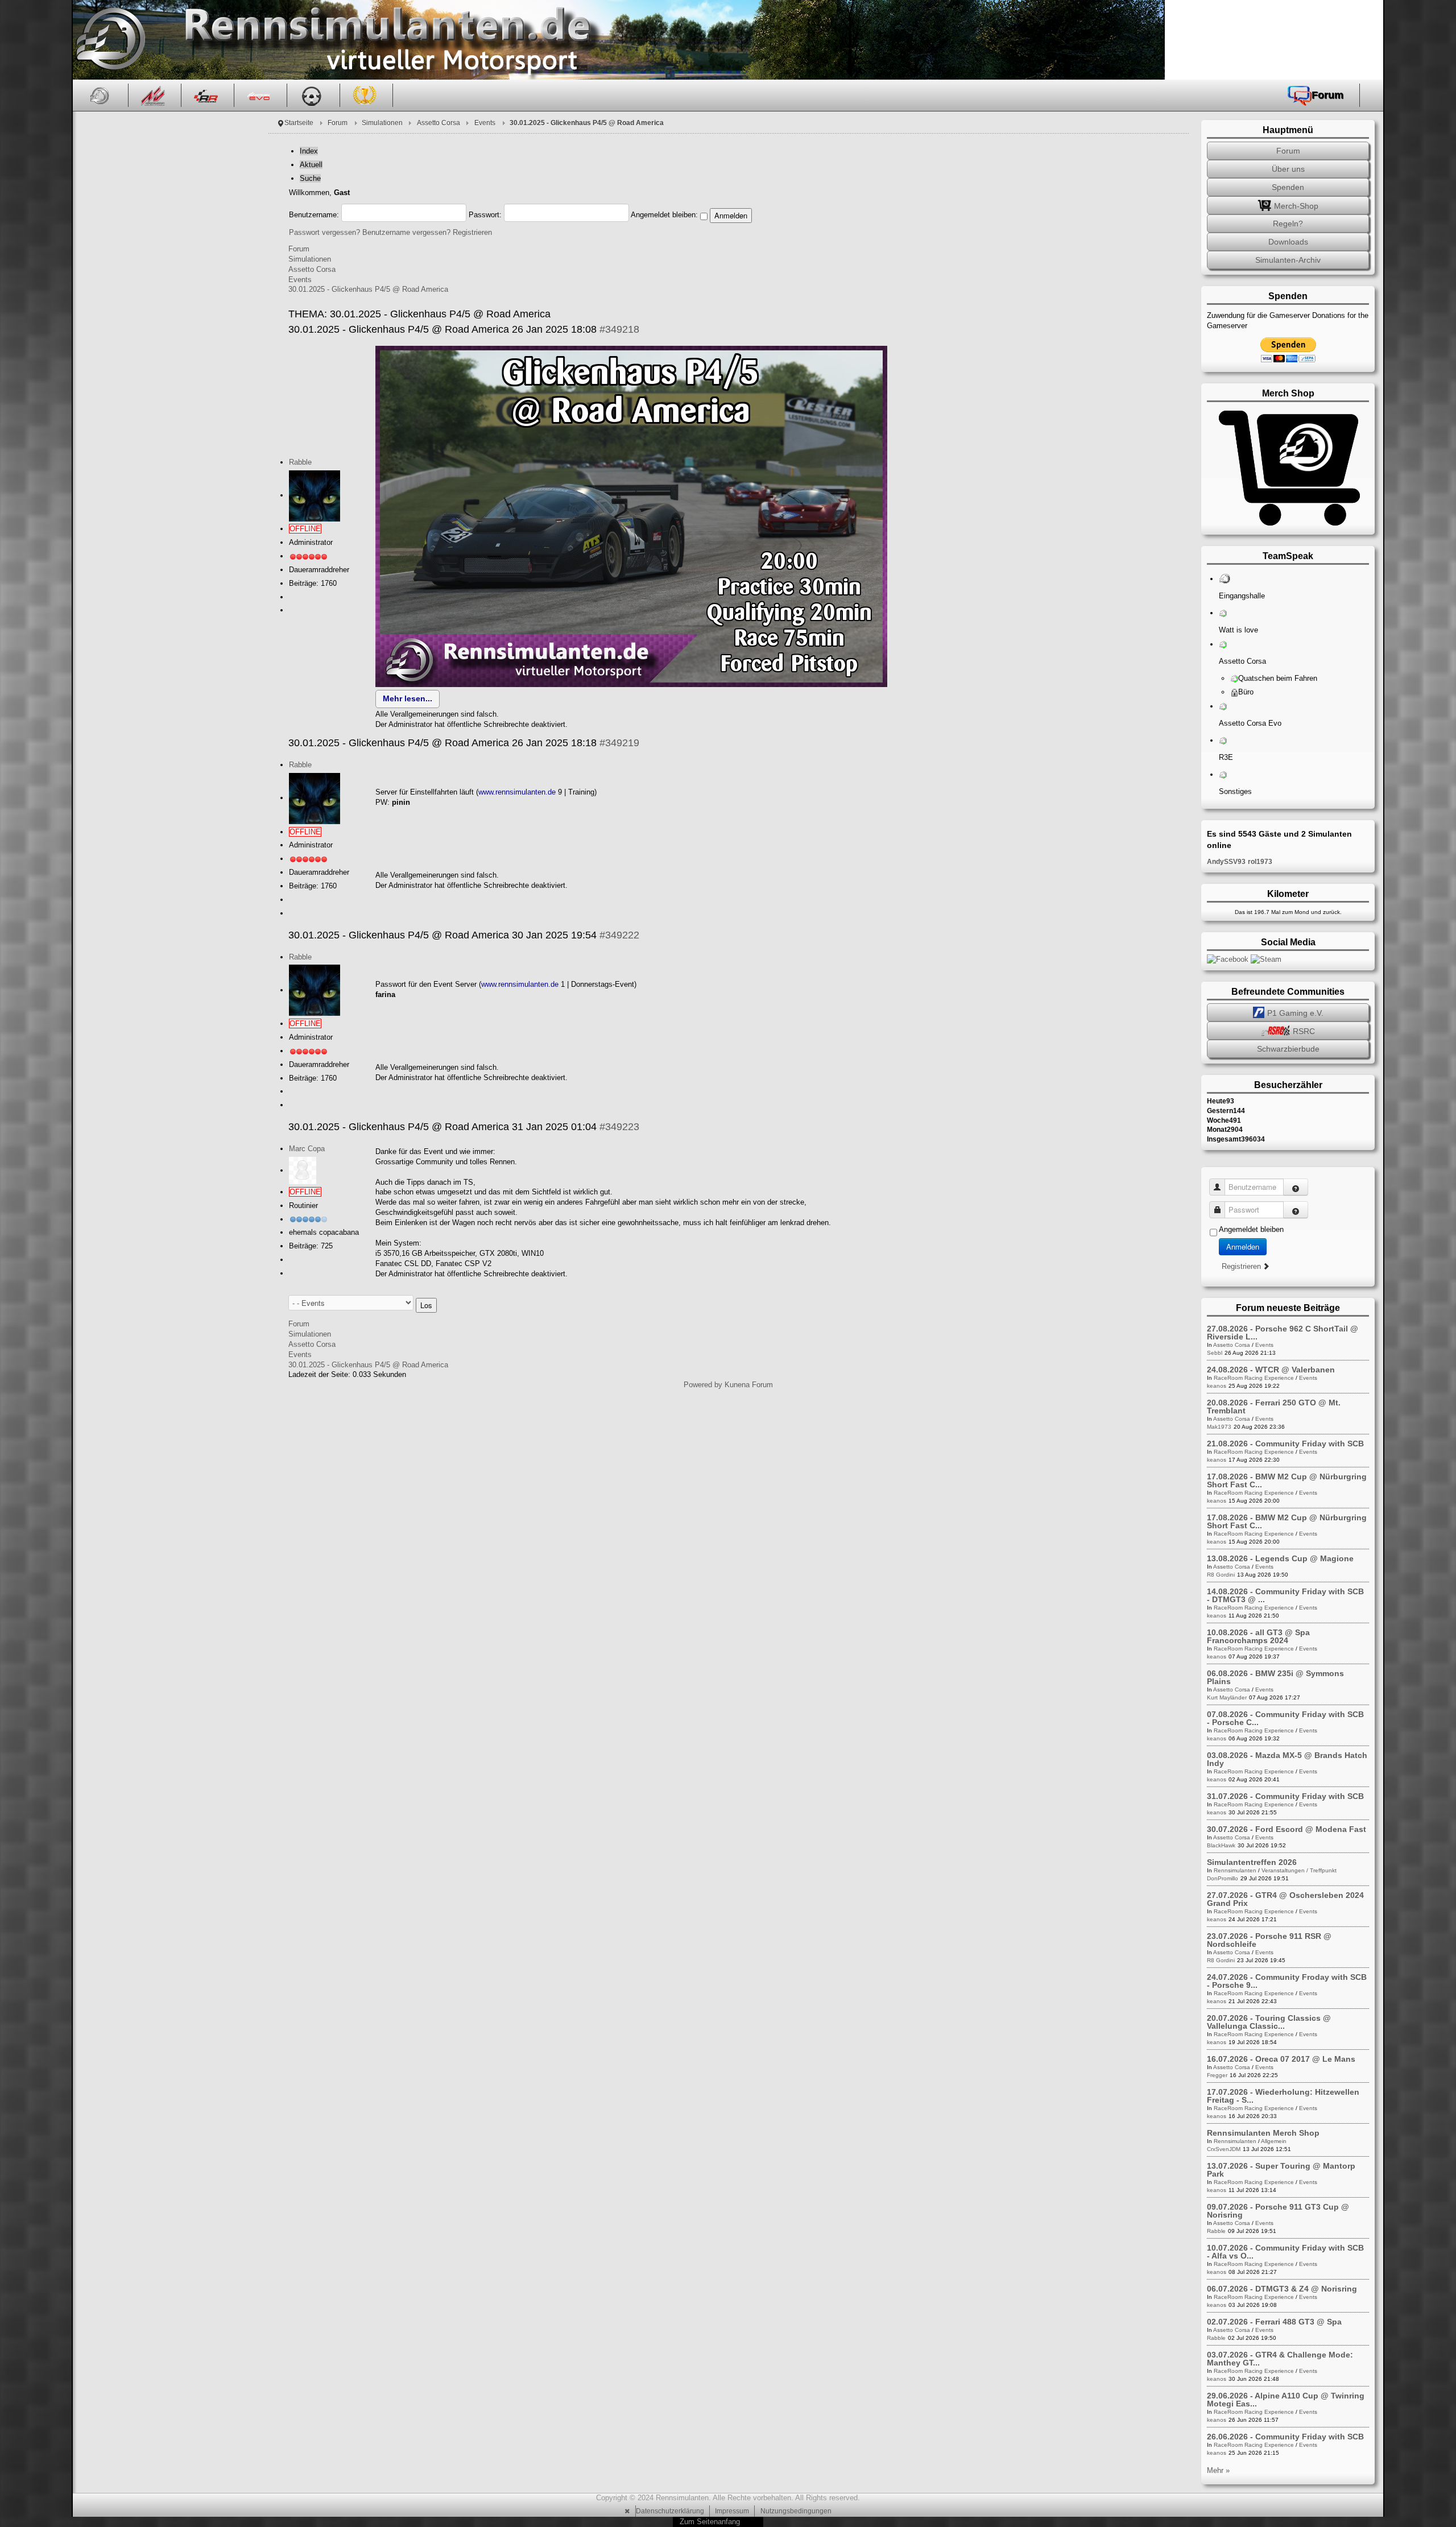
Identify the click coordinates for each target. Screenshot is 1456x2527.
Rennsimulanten (1235, 1870)
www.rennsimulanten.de (517, 792)
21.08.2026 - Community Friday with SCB (1285, 1444)
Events (485, 123)
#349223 (619, 1127)
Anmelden (1243, 1246)
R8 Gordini (1221, 1575)
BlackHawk (1221, 1845)
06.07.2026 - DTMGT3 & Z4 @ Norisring (1282, 2289)
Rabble (300, 462)
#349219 (619, 743)
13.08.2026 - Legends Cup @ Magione (1280, 1558)
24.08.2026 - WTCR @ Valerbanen (1271, 1370)
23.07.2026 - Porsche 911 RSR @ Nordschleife (1269, 1940)
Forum (338, 123)
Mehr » (1218, 2470)
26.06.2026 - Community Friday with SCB (1285, 2437)
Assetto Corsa (439, 123)
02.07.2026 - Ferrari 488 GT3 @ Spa (1274, 2322)
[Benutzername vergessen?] (1296, 1187)
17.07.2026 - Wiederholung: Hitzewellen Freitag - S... (1283, 2096)
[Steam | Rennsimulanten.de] (1266, 959)
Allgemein (1274, 2141)
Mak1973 (1219, 1427)
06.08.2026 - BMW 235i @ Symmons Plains (1275, 1677)
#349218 (619, 329)
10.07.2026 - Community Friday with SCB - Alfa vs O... (1285, 2252)
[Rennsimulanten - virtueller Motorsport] (109, 40)
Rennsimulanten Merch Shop (1263, 2133)
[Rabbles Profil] (315, 495)
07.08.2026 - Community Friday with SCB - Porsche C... (1285, 1718)
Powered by (703, 1385)
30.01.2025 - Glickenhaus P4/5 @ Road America (368, 289)
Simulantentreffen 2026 (1252, 1862)
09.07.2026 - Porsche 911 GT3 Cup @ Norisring (1278, 2211)
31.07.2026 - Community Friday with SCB (1285, 1796)
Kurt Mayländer (1227, 1697)
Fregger (1217, 2075)
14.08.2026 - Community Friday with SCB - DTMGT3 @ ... (1285, 1595)
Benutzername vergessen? (406, 232)
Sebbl (1215, 1353)
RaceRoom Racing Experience (1254, 1378)
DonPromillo (1223, 1878)
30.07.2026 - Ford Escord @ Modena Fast (1287, 1829)
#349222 (619, 935)
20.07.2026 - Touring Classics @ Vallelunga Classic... (1269, 2022)
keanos (1217, 1386)
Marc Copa (307, 1149)
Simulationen (382, 123)
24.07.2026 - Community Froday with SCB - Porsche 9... (1287, 1981)
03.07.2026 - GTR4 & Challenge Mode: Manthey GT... (1280, 2359)
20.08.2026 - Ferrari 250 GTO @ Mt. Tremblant (1274, 1407)
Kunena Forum (749, 1385)
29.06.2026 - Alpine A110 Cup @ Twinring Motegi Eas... (1286, 2400)
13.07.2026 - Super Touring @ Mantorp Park (1281, 2170)
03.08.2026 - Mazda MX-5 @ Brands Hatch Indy (1287, 1759)
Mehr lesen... (408, 698)
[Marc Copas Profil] (303, 1170)
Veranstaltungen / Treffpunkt (1299, 1870)
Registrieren (472, 232)
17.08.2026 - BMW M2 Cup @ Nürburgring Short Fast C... (1287, 1480)
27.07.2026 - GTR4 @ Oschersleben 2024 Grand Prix (1285, 1899)
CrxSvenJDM (1224, 2149)
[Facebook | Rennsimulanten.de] (1229, 959)
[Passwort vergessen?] (1296, 1210)
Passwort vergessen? (324, 232)
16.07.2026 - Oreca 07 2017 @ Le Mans (1281, 2059)
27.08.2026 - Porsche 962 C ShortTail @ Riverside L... (1283, 1333)
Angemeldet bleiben (1251, 1229)
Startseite (299, 123)
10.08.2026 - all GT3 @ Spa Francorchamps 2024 (1258, 1636)
